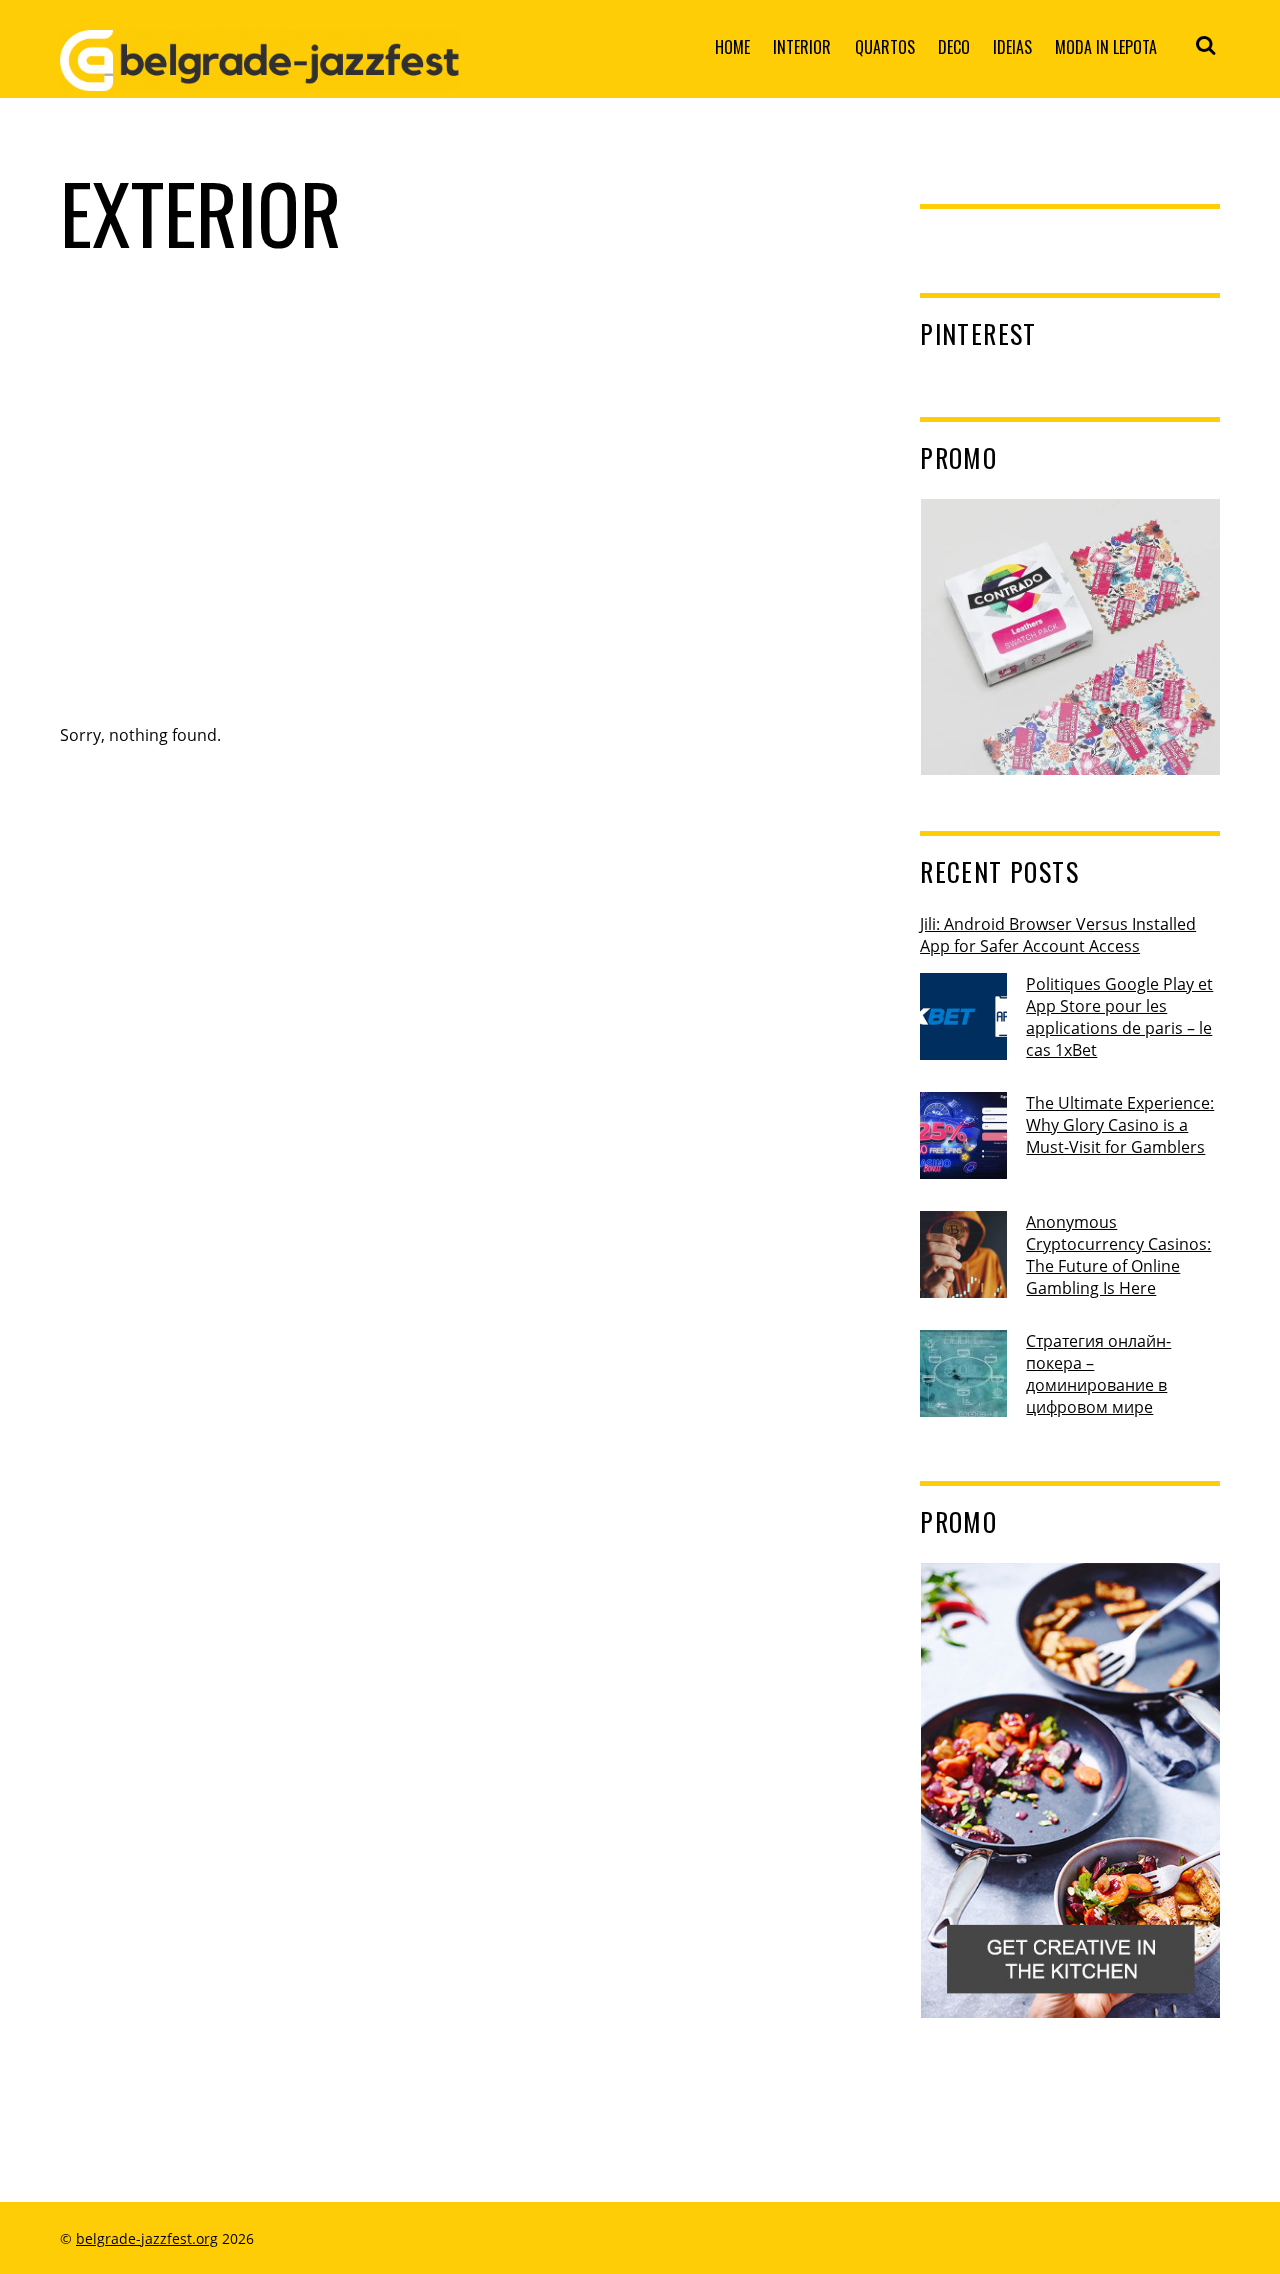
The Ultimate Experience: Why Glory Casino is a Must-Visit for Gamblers (1120, 1125)
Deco (954, 47)
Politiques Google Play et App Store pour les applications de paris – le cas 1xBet (1119, 1017)
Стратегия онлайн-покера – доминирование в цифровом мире (1098, 1374)
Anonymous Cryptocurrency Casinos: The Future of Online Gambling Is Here (1118, 1255)
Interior (802, 47)
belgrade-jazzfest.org (147, 2238)
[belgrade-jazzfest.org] (260, 75)
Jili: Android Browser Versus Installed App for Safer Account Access (1058, 935)
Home (732, 47)
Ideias (1012, 47)
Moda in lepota (1106, 47)
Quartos (885, 47)
